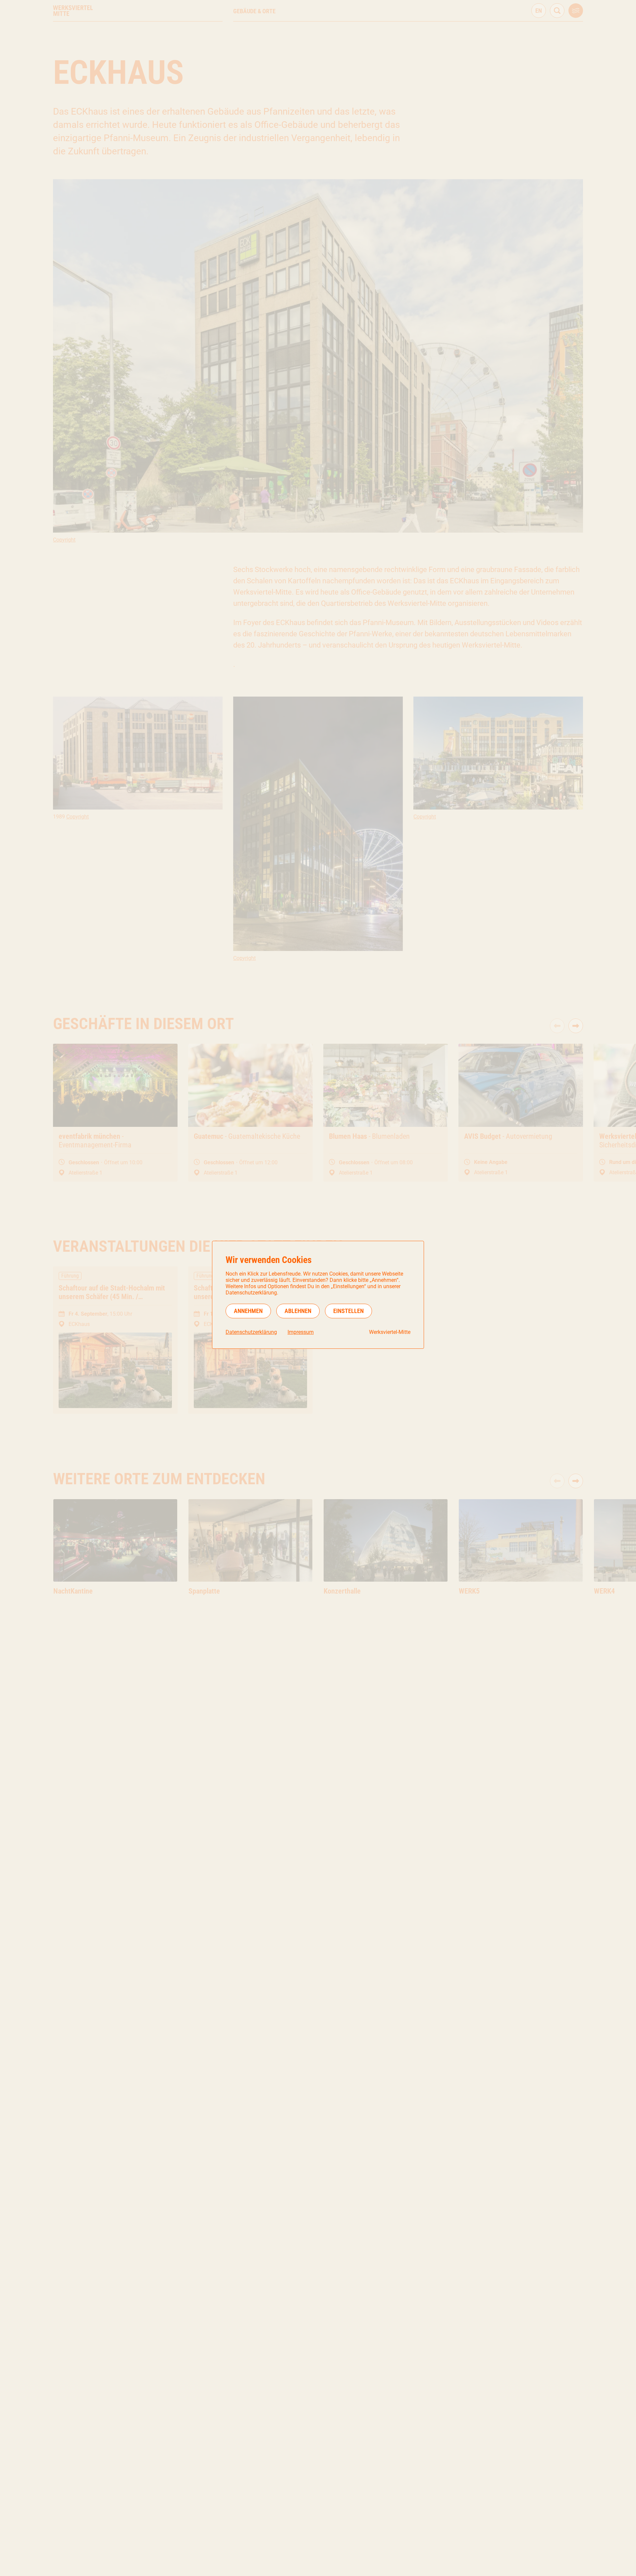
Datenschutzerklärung (251, 1332)
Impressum (301, 1332)
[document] (318, 1295)
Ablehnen (298, 1311)
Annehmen (248, 1311)
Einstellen (348, 1311)
